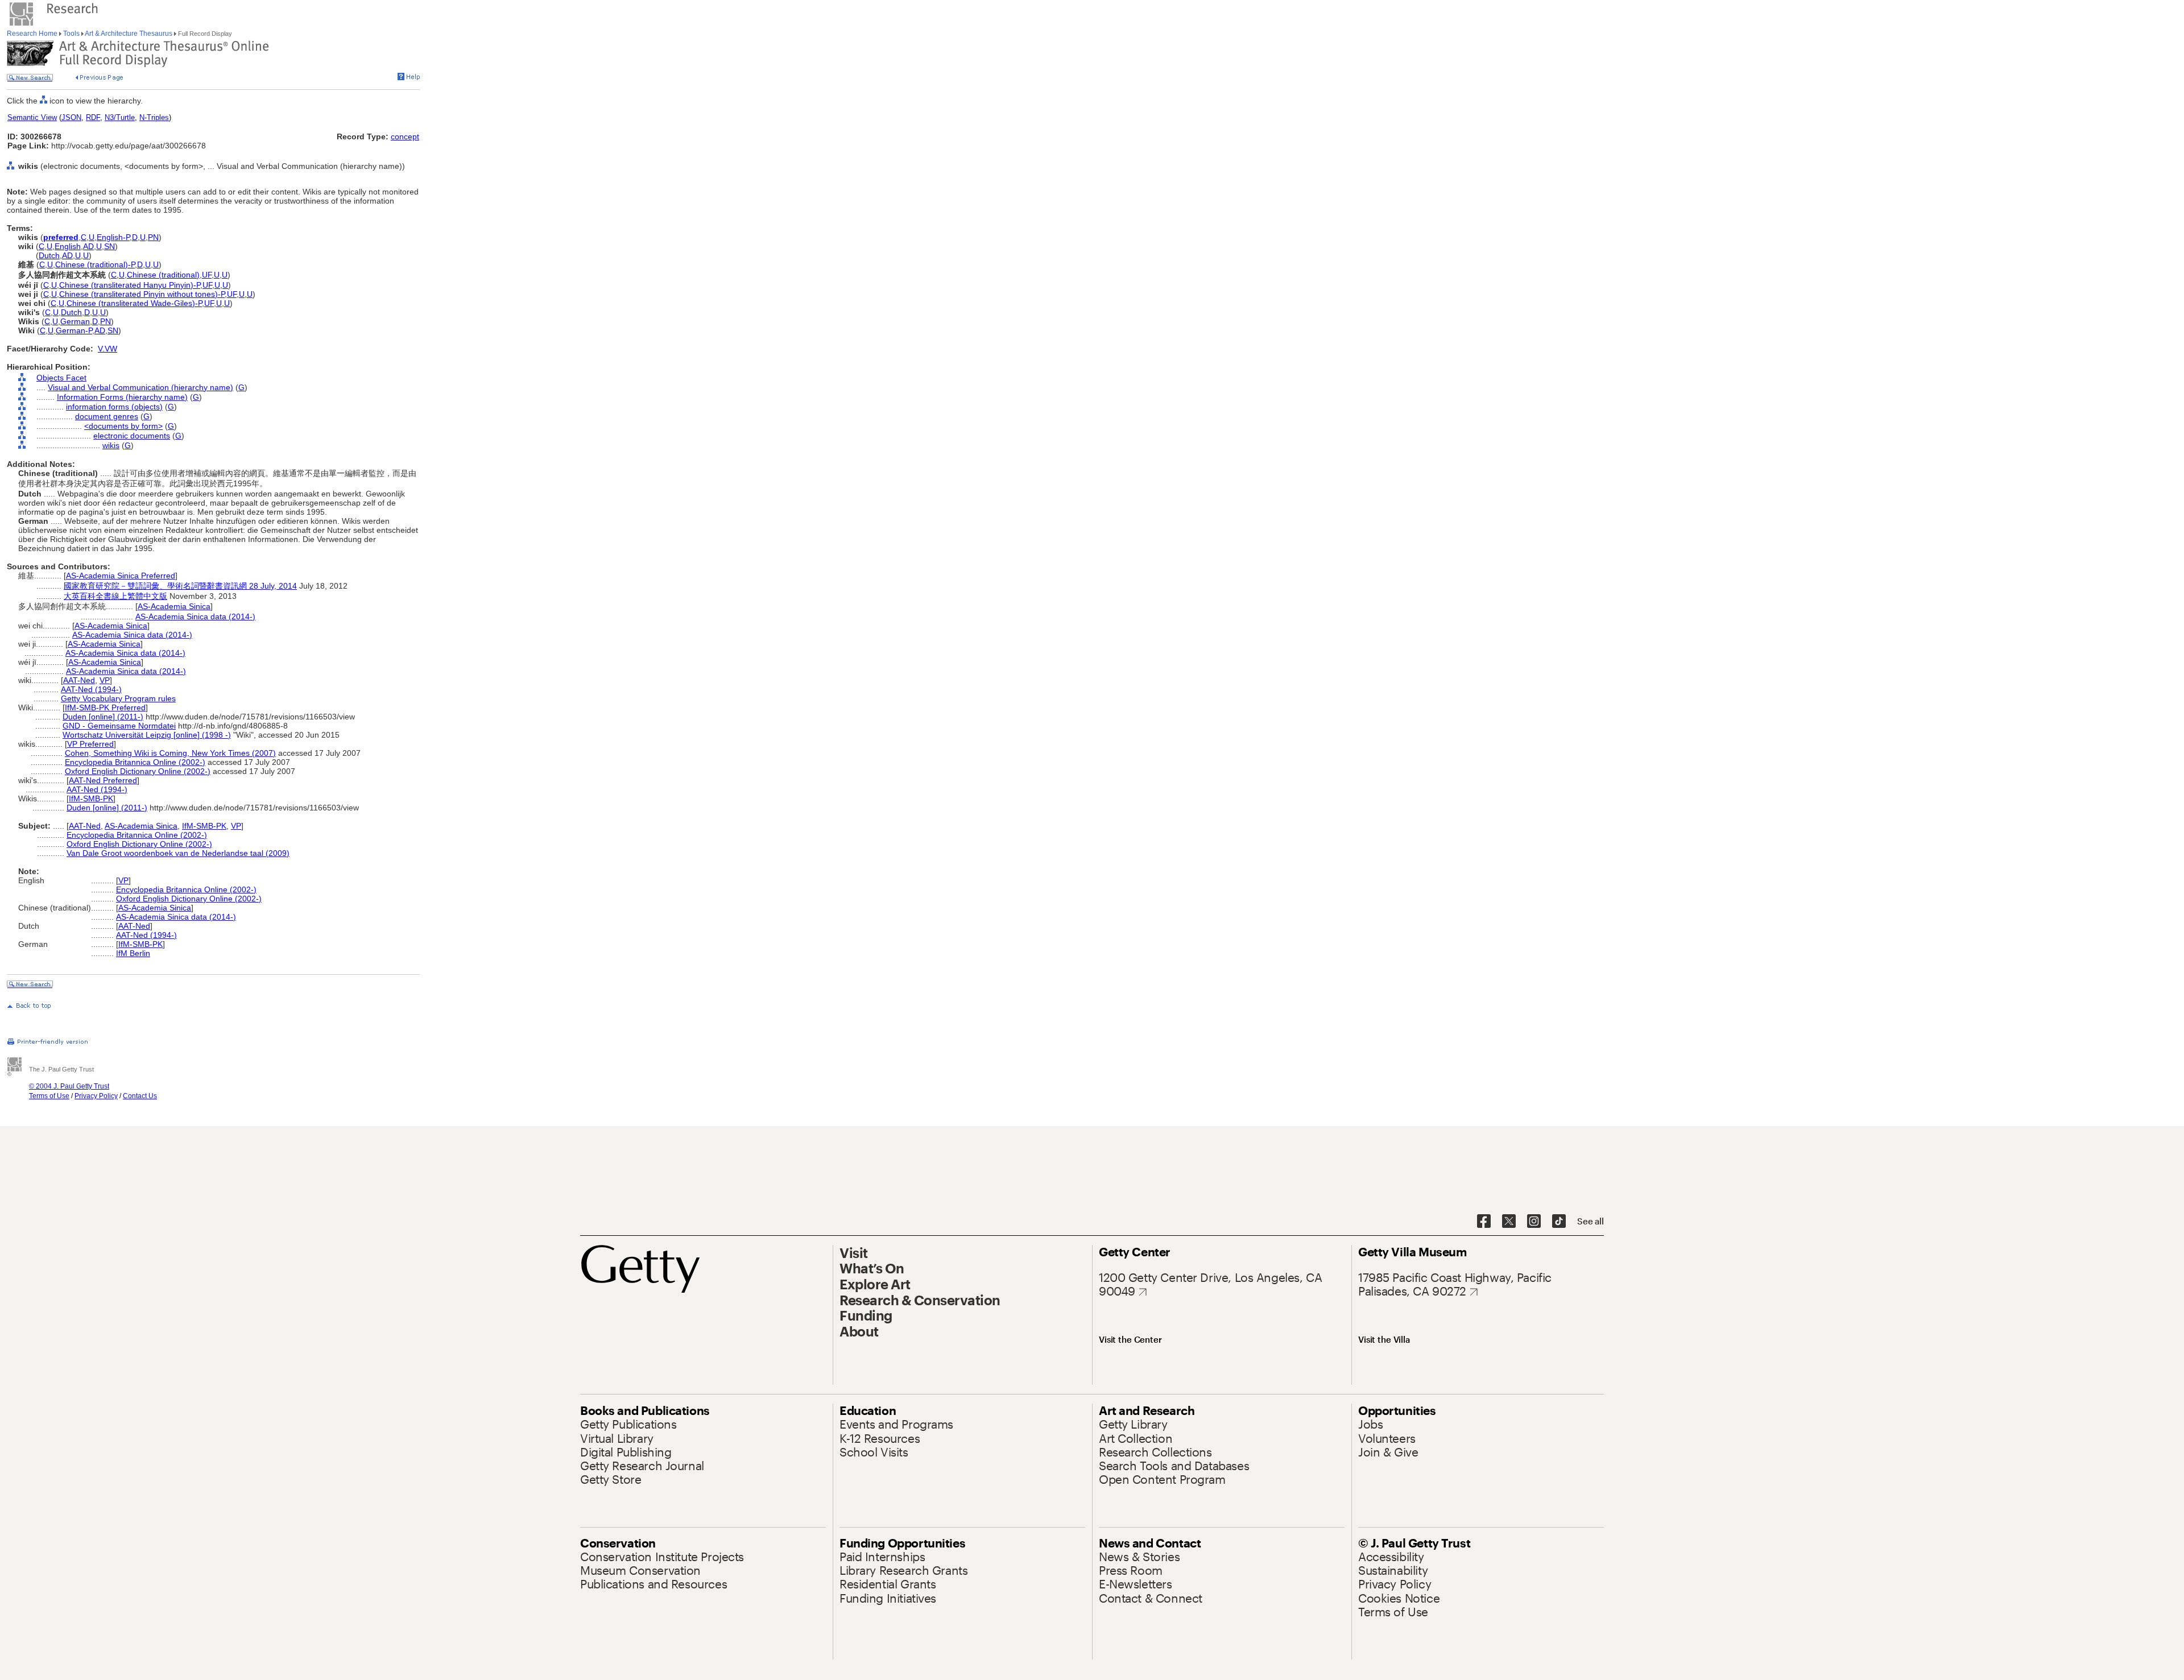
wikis (111, 445)
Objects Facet (61, 378)
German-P (74, 330)
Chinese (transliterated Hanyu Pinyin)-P (130, 285)
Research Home (33, 34)
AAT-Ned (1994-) (91, 689)
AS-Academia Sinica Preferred (121, 576)
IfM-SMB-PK (91, 798)
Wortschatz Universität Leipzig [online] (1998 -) (147, 735)
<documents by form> (123, 426)
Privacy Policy (96, 1096)
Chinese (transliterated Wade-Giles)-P (134, 303)
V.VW (107, 349)
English (68, 246)
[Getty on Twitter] (1509, 1222)
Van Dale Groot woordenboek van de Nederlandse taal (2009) (178, 853)
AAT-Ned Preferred (103, 780)
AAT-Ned (79, 680)
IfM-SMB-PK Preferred (105, 707)
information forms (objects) (114, 407)
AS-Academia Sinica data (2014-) (195, 616)
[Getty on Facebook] (1484, 1222)
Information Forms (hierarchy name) (122, 397)
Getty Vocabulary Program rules (118, 698)
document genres (107, 416)
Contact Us (140, 1096)
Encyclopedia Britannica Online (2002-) (135, 762)
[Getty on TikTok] (1559, 1222)
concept (405, 136)
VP (105, 680)
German (75, 321)
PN (153, 237)
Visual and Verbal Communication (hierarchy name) (140, 387)
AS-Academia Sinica (174, 606)
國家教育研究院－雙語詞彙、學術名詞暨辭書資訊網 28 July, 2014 (180, 586)
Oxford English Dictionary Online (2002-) (138, 771)
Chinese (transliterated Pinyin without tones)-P (142, 294)
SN (109, 246)
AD (88, 246)
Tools (71, 34)
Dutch (49, 255)
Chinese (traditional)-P (95, 264)
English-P (113, 237)
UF (207, 275)
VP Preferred (90, 744)
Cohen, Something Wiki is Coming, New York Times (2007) (170, 753)
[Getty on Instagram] (1534, 1222)
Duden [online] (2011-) (103, 717)
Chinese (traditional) (163, 275)
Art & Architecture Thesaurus (129, 34)
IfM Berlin (133, 953)
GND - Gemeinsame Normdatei (119, 726)
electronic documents (132, 436)
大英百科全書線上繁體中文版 (115, 596)
